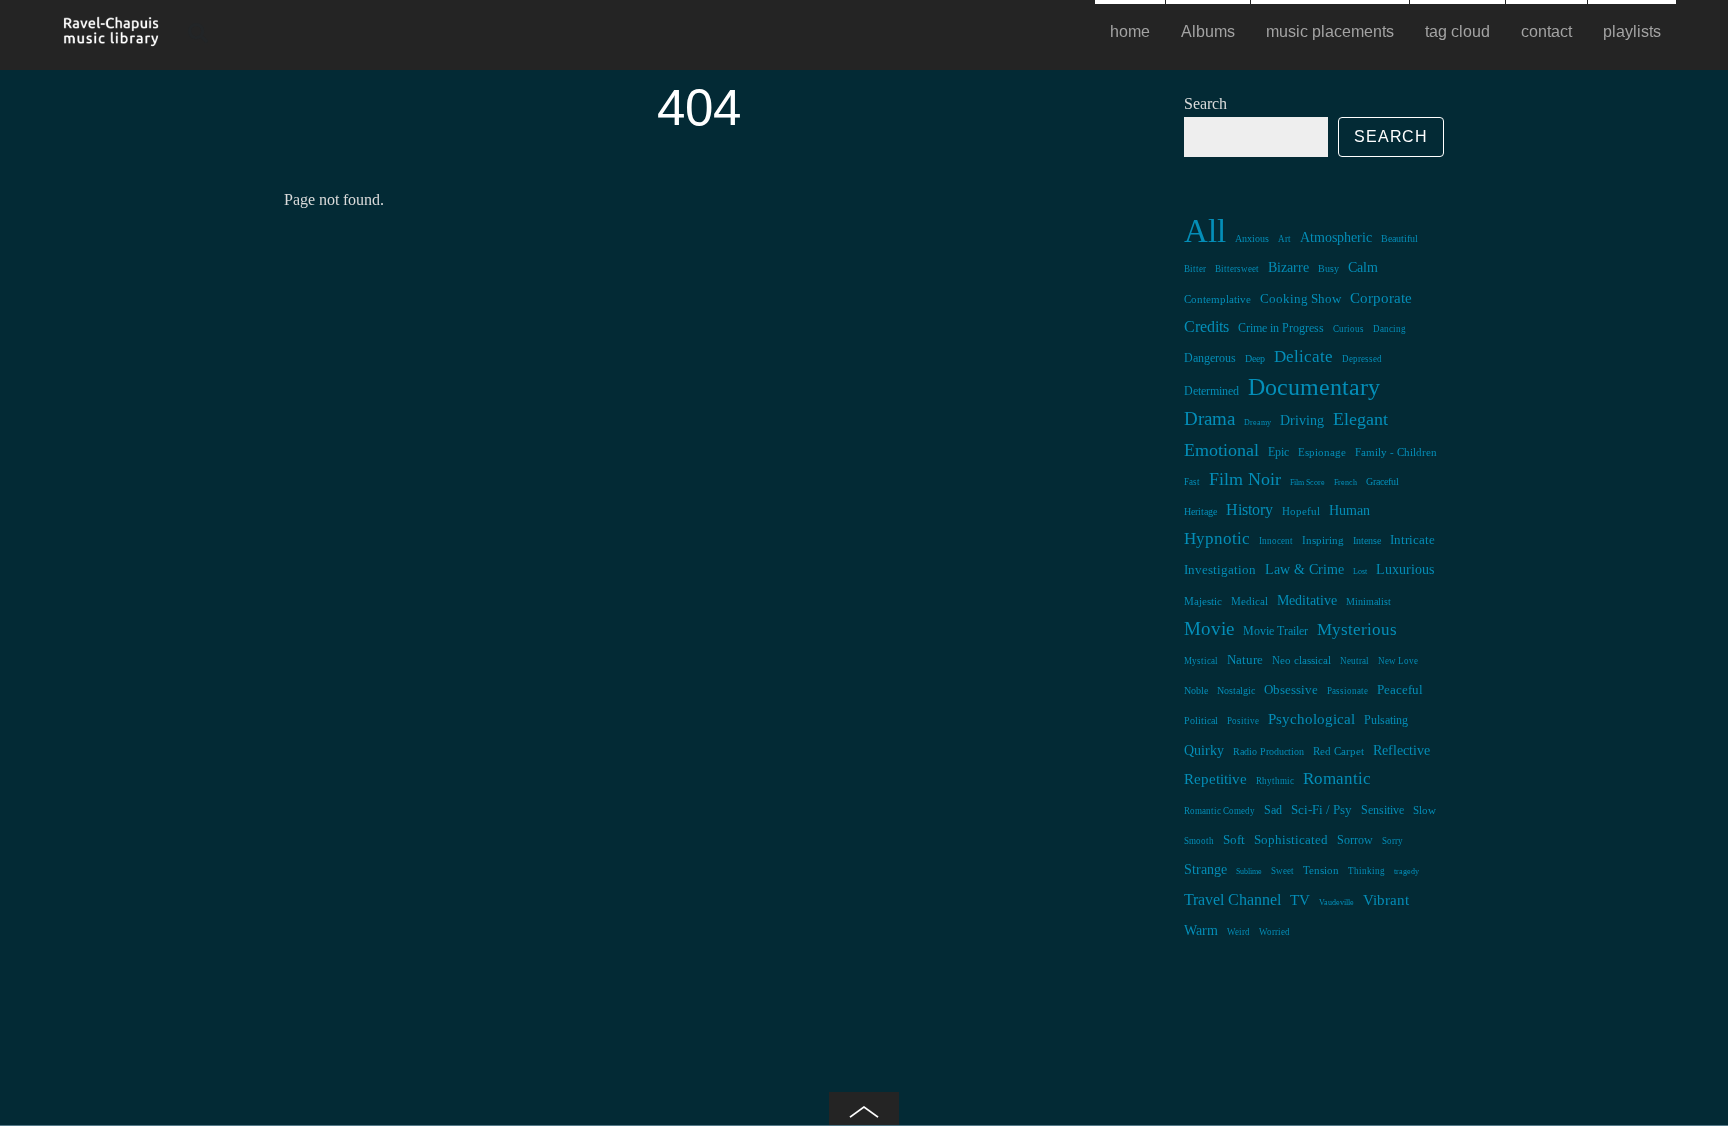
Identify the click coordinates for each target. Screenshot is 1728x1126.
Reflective (1401, 750)
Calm (1363, 267)
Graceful (1382, 481)
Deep (1255, 358)
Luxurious (1405, 569)
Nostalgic (1236, 690)
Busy (1328, 268)
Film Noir (1245, 479)
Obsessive (1291, 690)
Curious (1348, 329)
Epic (1278, 452)
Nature (1245, 660)
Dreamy (1257, 422)
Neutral (1354, 661)
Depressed (1362, 359)
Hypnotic (1217, 538)
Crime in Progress (1281, 328)
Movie (1209, 628)
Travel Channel (1232, 899)
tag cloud (1457, 31)
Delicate (1303, 356)
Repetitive (1215, 779)
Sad (1273, 810)
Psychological (1311, 719)
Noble (1196, 690)
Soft (1234, 840)
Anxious (1252, 238)
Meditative (1307, 600)
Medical (1249, 601)
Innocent (1276, 541)
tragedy (1406, 871)
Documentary (1314, 386)
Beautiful (1399, 238)
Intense (1367, 540)
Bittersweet (1237, 269)
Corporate (1381, 298)
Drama (1209, 418)
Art (1284, 239)
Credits (1206, 326)
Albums (1208, 31)
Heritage (1200, 511)
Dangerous (1210, 358)
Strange (1205, 869)
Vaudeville (1336, 902)
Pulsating (1386, 720)
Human (1349, 510)
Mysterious (1357, 629)
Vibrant (1386, 900)
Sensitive (1382, 810)
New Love (1398, 661)
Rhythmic (1275, 781)
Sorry (1392, 841)
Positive (1243, 721)
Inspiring (1323, 540)
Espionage (1322, 452)
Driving (1302, 420)
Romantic (1337, 778)
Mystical (1201, 661)
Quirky (1204, 750)
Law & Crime (1304, 569)
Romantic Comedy (1219, 811)
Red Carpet (1338, 751)
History (1249, 509)
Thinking (1366, 871)
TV (1300, 900)
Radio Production (1268, 751)
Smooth (1199, 841)
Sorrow (1355, 840)
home (1130, 31)
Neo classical (1301, 660)
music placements (1330, 31)
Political (1201, 720)
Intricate (1412, 539)
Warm (1201, 930)
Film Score (1307, 482)
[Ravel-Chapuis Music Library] (112, 37)
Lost (1360, 571)
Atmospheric (1336, 237)
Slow (1424, 810)
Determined (1211, 391)
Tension (1321, 870)
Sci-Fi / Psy (1321, 810)
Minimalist (1368, 601)
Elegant (1360, 419)
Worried (1274, 932)
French (1345, 482)
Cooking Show (1300, 299)
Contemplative (1217, 299)
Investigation (1220, 570)
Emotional (1221, 450)
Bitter (1195, 269)
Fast (1192, 482)
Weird (1238, 932)
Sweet (1282, 871)
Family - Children (1396, 452)
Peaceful (1400, 689)
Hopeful (1301, 511)
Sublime (1249, 871)
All (1205, 230)
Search (1205, 103)
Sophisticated (1291, 840)
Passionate (1347, 691)
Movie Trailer (1275, 631)
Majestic (1203, 601)
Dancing (1389, 329)
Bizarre (1288, 267)
